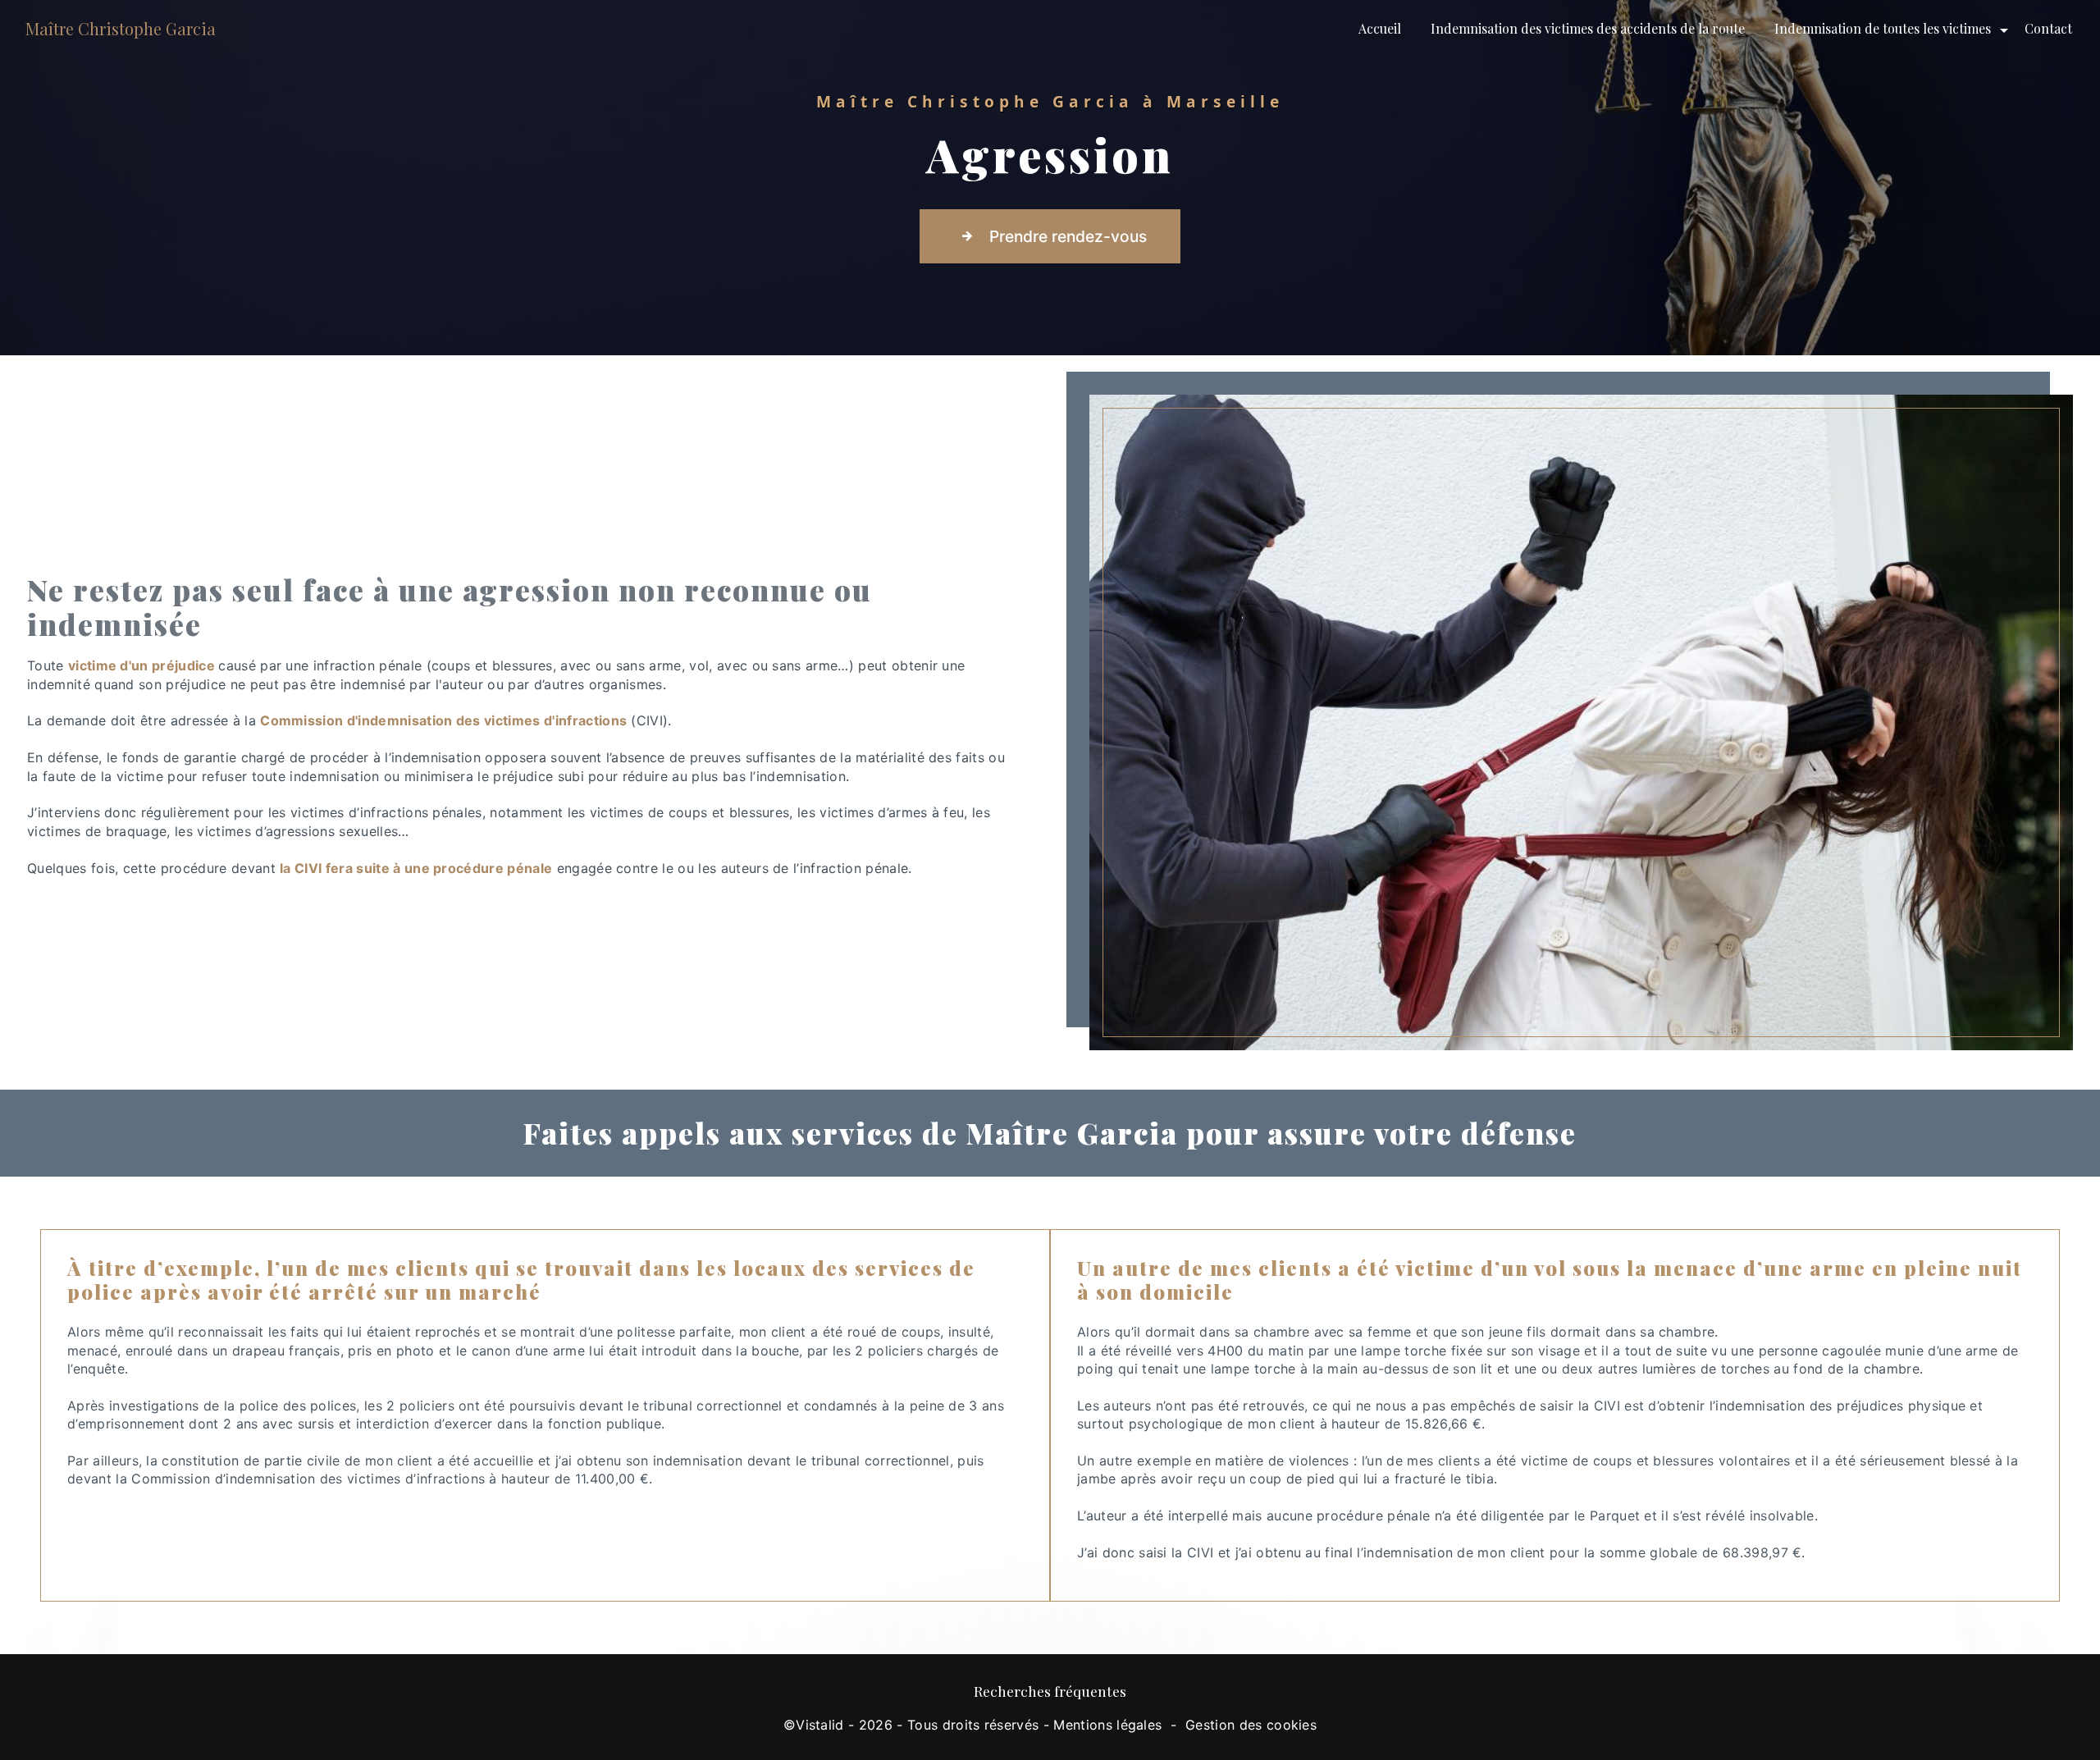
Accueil (1380, 28)
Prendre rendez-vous (1068, 236)
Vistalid (820, 1725)
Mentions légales (1107, 1725)
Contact (2048, 28)
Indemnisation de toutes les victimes (1883, 28)
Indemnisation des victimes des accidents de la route (1588, 28)
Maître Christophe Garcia (121, 28)
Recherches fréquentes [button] (1050, 1691)
